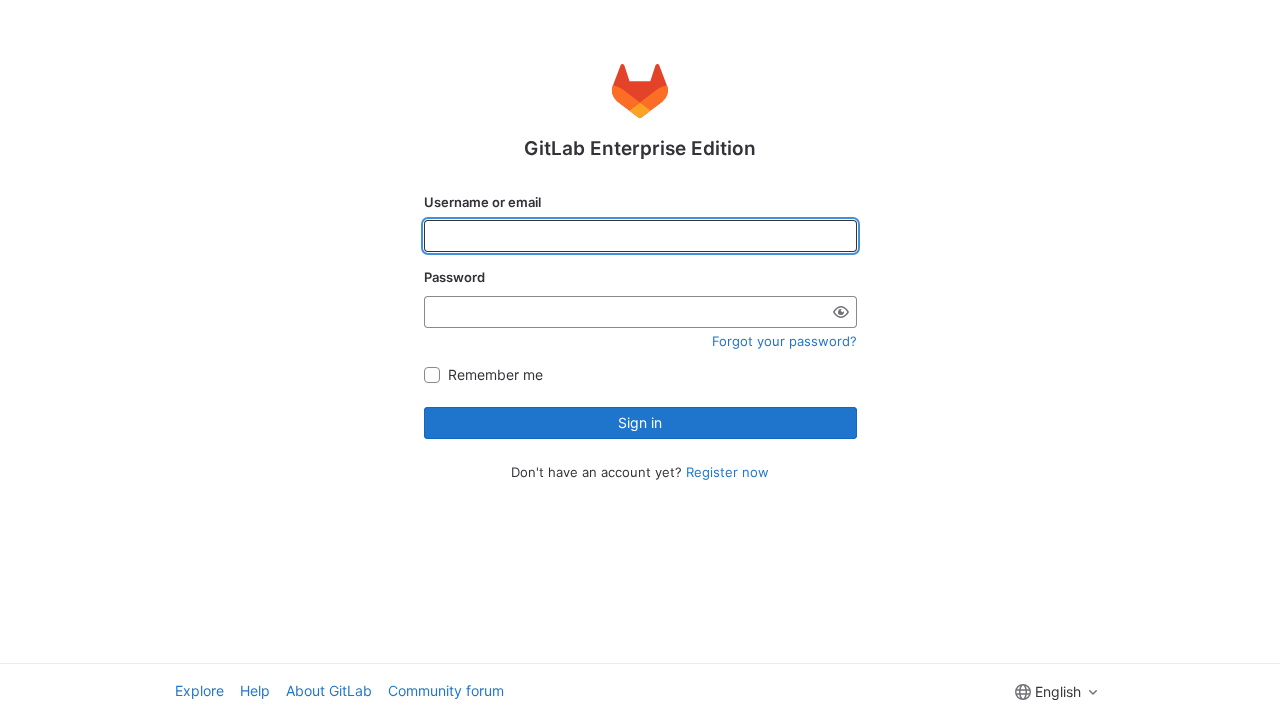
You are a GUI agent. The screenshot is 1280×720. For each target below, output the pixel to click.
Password (454, 277)
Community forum (446, 690)
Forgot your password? (784, 341)
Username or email (482, 202)
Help (255, 690)
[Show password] (841, 312)
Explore (199, 690)
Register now (727, 472)
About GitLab (329, 690)
